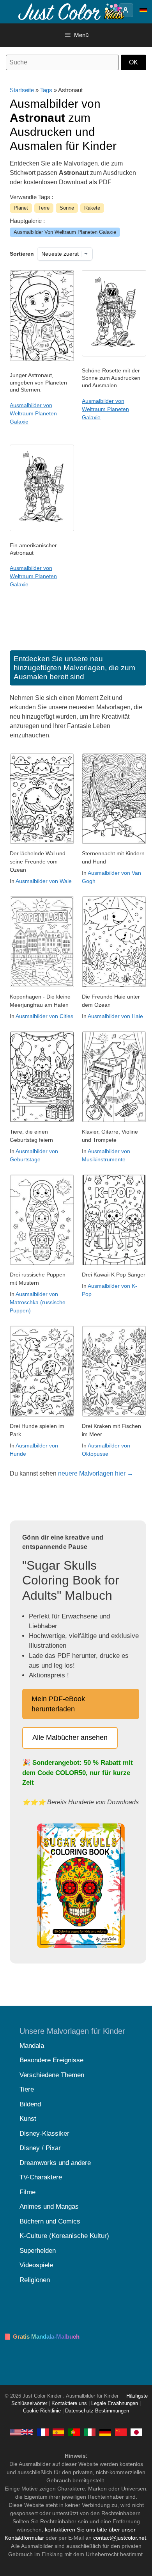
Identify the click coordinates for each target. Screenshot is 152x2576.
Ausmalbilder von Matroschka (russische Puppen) (38, 1302)
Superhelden (38, 2251)
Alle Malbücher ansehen (70, 1738)
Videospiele (36, 2265)
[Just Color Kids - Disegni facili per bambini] (90, 2432)
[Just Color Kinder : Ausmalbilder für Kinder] (72, 11)
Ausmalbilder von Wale (44, 881)
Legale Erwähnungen (115, 2403)
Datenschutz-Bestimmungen (97, 2411)
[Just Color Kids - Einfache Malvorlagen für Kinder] (105, 2432)
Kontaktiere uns (69, 2403)
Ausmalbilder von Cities (44, 1016)
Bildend (30, 2104)
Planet (21, 208)
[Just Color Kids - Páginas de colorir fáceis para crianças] (74, 2432)
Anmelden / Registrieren (126, 10)
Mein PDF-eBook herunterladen (58, 1704)
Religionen (35, 2280)
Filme (27, 2192)
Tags (46, 90)
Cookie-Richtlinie (42, 2411)
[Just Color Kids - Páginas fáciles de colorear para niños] (58, 2432)
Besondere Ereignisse (51, 2060)
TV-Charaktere (41, 2177)
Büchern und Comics (50, 2221)
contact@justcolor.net (120, 2538)
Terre (44, 208)
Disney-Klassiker (44, 2134)
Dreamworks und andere (55, 2163)
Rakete (92, 208)
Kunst (28, 2119)
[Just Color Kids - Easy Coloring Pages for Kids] (21, 2432)
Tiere (27, 2089)
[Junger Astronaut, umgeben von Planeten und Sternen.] (42, 359)
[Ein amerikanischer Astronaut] (42, 529)
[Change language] (143, 10)
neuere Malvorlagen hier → (96, 1473)
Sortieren (22, 254)
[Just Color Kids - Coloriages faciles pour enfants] (43, 2432)
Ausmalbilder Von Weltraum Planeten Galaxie (65, 232)
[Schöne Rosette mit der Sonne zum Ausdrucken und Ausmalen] (114, 354)
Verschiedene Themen (52, 2075)
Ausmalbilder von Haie (115, 1016)
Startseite (22, 90)
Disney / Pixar (40, 2148)
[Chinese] (121, 2432)
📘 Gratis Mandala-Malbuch (42, 2337)
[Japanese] (136, 2432)
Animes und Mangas (49, 2207)
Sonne (67, 208)
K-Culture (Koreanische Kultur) (64, 2236)
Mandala (32, 2046)
